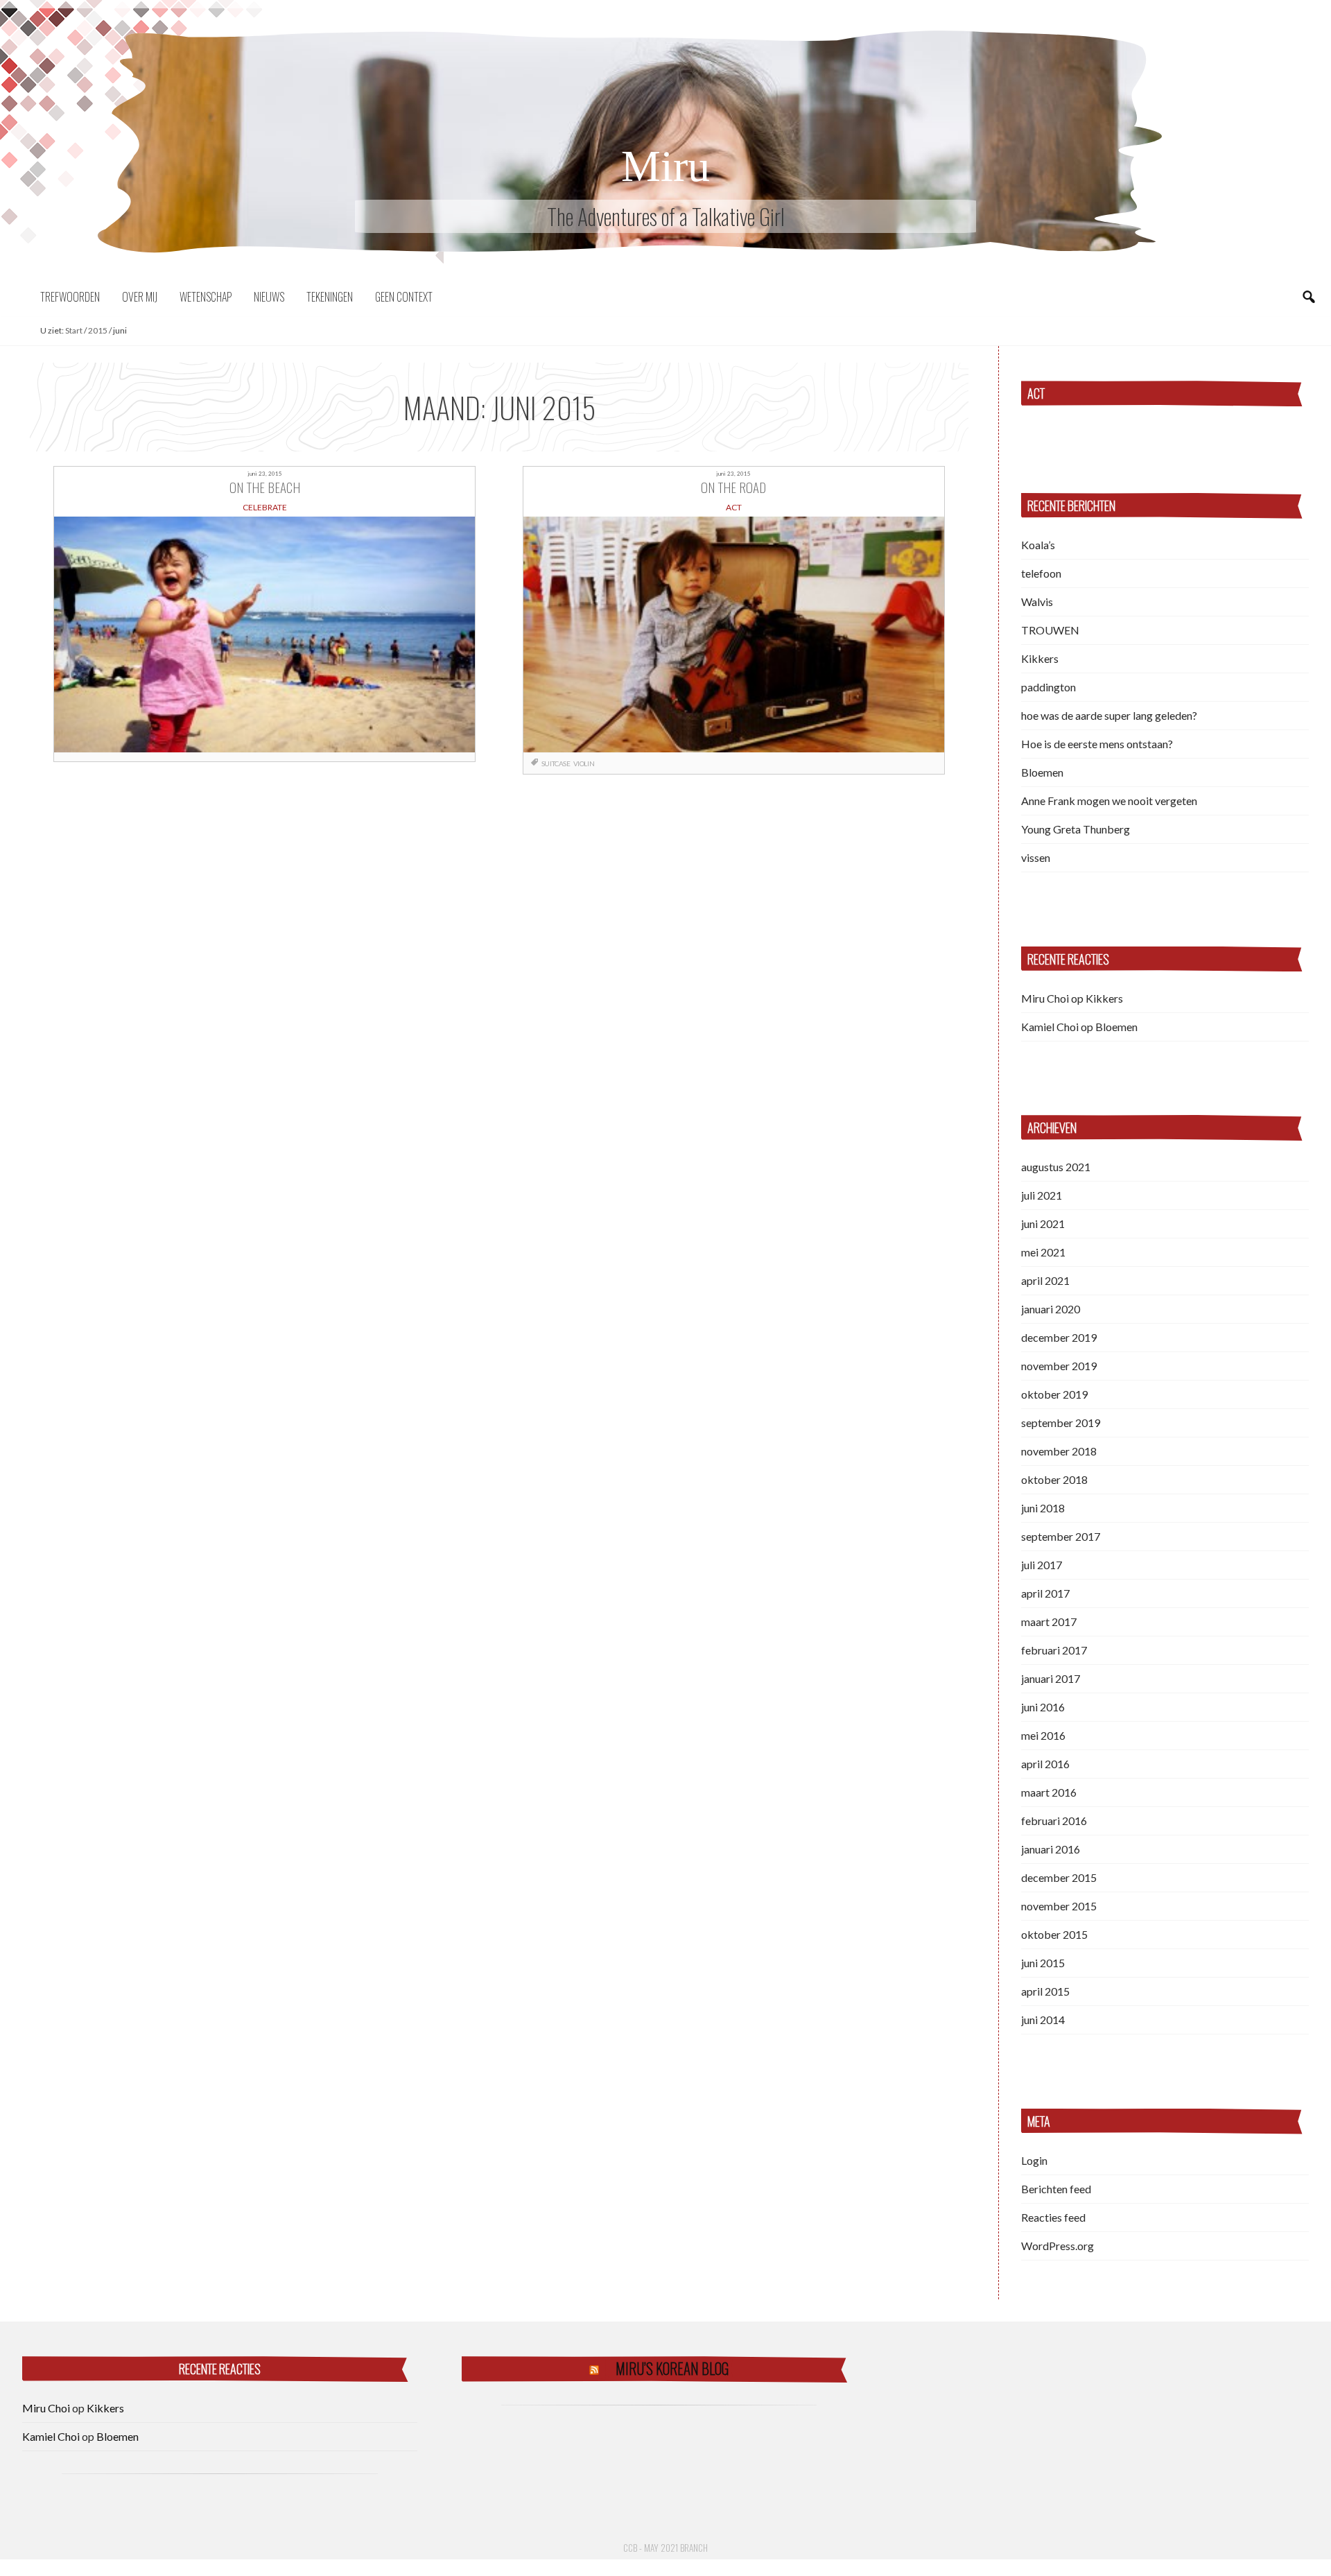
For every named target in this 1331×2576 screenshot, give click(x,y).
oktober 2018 (1054, 1479)
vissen (1036, 857)
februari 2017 (1054, 1650)
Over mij (140, 297)
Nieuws (269, 297)
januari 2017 (1051, 1678)
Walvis (1037, 602)
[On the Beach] (264, 634)
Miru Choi (1045, 998)
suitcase (556, 763)
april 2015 (1045, 1991)
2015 (98, 330)
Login (1034, 2160)
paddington (1049, 687)
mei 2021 (1043, 1252)
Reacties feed (1053, 2217)
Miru (665, 166)
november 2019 (1059, 1366)
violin (584, 763)
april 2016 (1045, 1764)
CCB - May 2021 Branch (665, 2548)
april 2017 (1045, 1593)
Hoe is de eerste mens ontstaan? (1097, 744)
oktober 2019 (1054, 1394)
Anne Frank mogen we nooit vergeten (1109, 801)
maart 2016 (1049, 1792)
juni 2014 (1043, 2020)
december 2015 (1059, 1877)
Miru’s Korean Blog (672, 2368)
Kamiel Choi (1050, 1027)
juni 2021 (1043, 1224)
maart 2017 (1049, 1622)
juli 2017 (1042, 1565)
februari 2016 (1054, 1821)
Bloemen (1042, 772)
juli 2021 (1042, 1195)
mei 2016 (1043, 1735)
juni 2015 (1043, 1963)
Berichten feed (1056, 2189)
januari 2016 (1051, 1849)
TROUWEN (1050, 630)
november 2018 (1059, 1451)
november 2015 (1059, 1906)
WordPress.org (1058, 2246)
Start (74, 330)
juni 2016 (1043, 1707)
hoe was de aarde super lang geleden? (1109, 715)
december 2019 (1059, 1337)
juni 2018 (1043, 1508)
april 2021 (1045, 1280)
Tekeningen (330, 297)
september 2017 (1061, 1536)
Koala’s (1038, 545)
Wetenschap (206, 297)
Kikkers (1040, 658)
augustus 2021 (1056, 1167)
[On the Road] (734, 634)
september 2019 (1061, 1423)
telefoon (1041, 573)
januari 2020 (1051, 1309)
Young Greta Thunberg (1076, 829)
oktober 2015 (1054, 1934)
